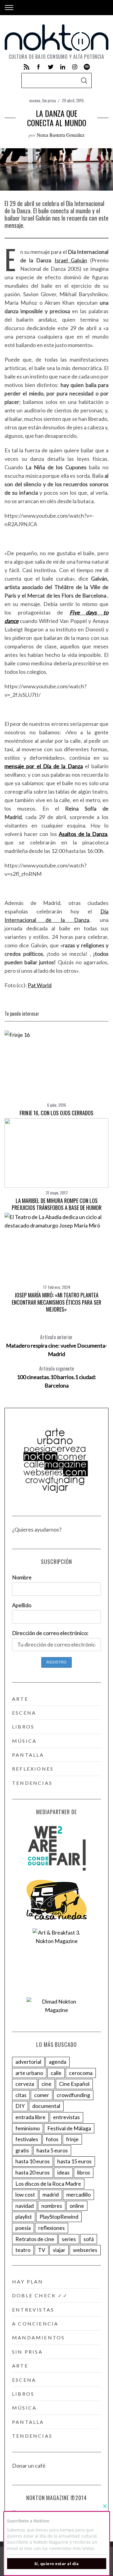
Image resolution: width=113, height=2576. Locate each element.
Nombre (22, 1577)
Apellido (22, 1605)
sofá (89, 2239)
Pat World (40, 985)
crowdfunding (73, 2095)
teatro (23, 2250)
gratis (22, 2150)
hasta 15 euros (74, 2161)
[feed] (27, 67)
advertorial (28, 2062)
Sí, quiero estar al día (57, 2564)
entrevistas (66, 2117)
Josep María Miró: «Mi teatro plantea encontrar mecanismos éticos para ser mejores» (56, 1302)
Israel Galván (71, 260)
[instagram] (75, 67)
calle (56, 2073)
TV (42, 2250)
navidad (25, 2206)
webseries (85, 2250)
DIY (20, 2106)
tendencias (32, 1783)
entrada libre (30, 2117)
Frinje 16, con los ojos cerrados (56, 1113)
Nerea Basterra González (61, 135)
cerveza (25, 2084)
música (24, 1741)
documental (46, 2106)
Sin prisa (49, 100)
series (69, 2239)
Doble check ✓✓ (40, 2295)
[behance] (87, 67)
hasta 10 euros (33, 2161)
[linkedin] (63, 67)
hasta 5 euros (52, 2150)
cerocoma (81, 2073)
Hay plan (28, 2281)
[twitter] (51, 67)
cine (47, 2084)
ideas (63, 2172)
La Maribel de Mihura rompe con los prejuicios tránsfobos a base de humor (57, 1204)
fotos (52, 2139)
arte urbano (29, 2073)
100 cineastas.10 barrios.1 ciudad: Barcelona (56, 1377)
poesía (23, 2228)
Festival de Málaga (69, 2128)
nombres (52, 2206)
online (77, 2206)
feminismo (28, 2128)
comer (42, 2095)
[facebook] (39, 67)
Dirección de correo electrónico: (50, 1633)
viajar (59, 2250)
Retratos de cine (35, 2239)
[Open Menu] (9, 8)
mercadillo (78, 2194)
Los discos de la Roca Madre (48, 2184)
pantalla (28, 1755)
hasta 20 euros (33, 2172)
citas (21, 2095)
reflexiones (33, 1769)
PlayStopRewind (59, 2217)
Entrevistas (33, 2310)
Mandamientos (38, 2337)
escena (35, 100)
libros (23, 1727)
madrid (51, 2194)
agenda (58, 2062)
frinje (72, 2139)
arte (20, 1699)
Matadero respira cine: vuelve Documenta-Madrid (56, 1345)
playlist (24, 2217)
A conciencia (35, 2324)
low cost (25, 2194)
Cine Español (74, 2084)
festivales (27, 2139)
